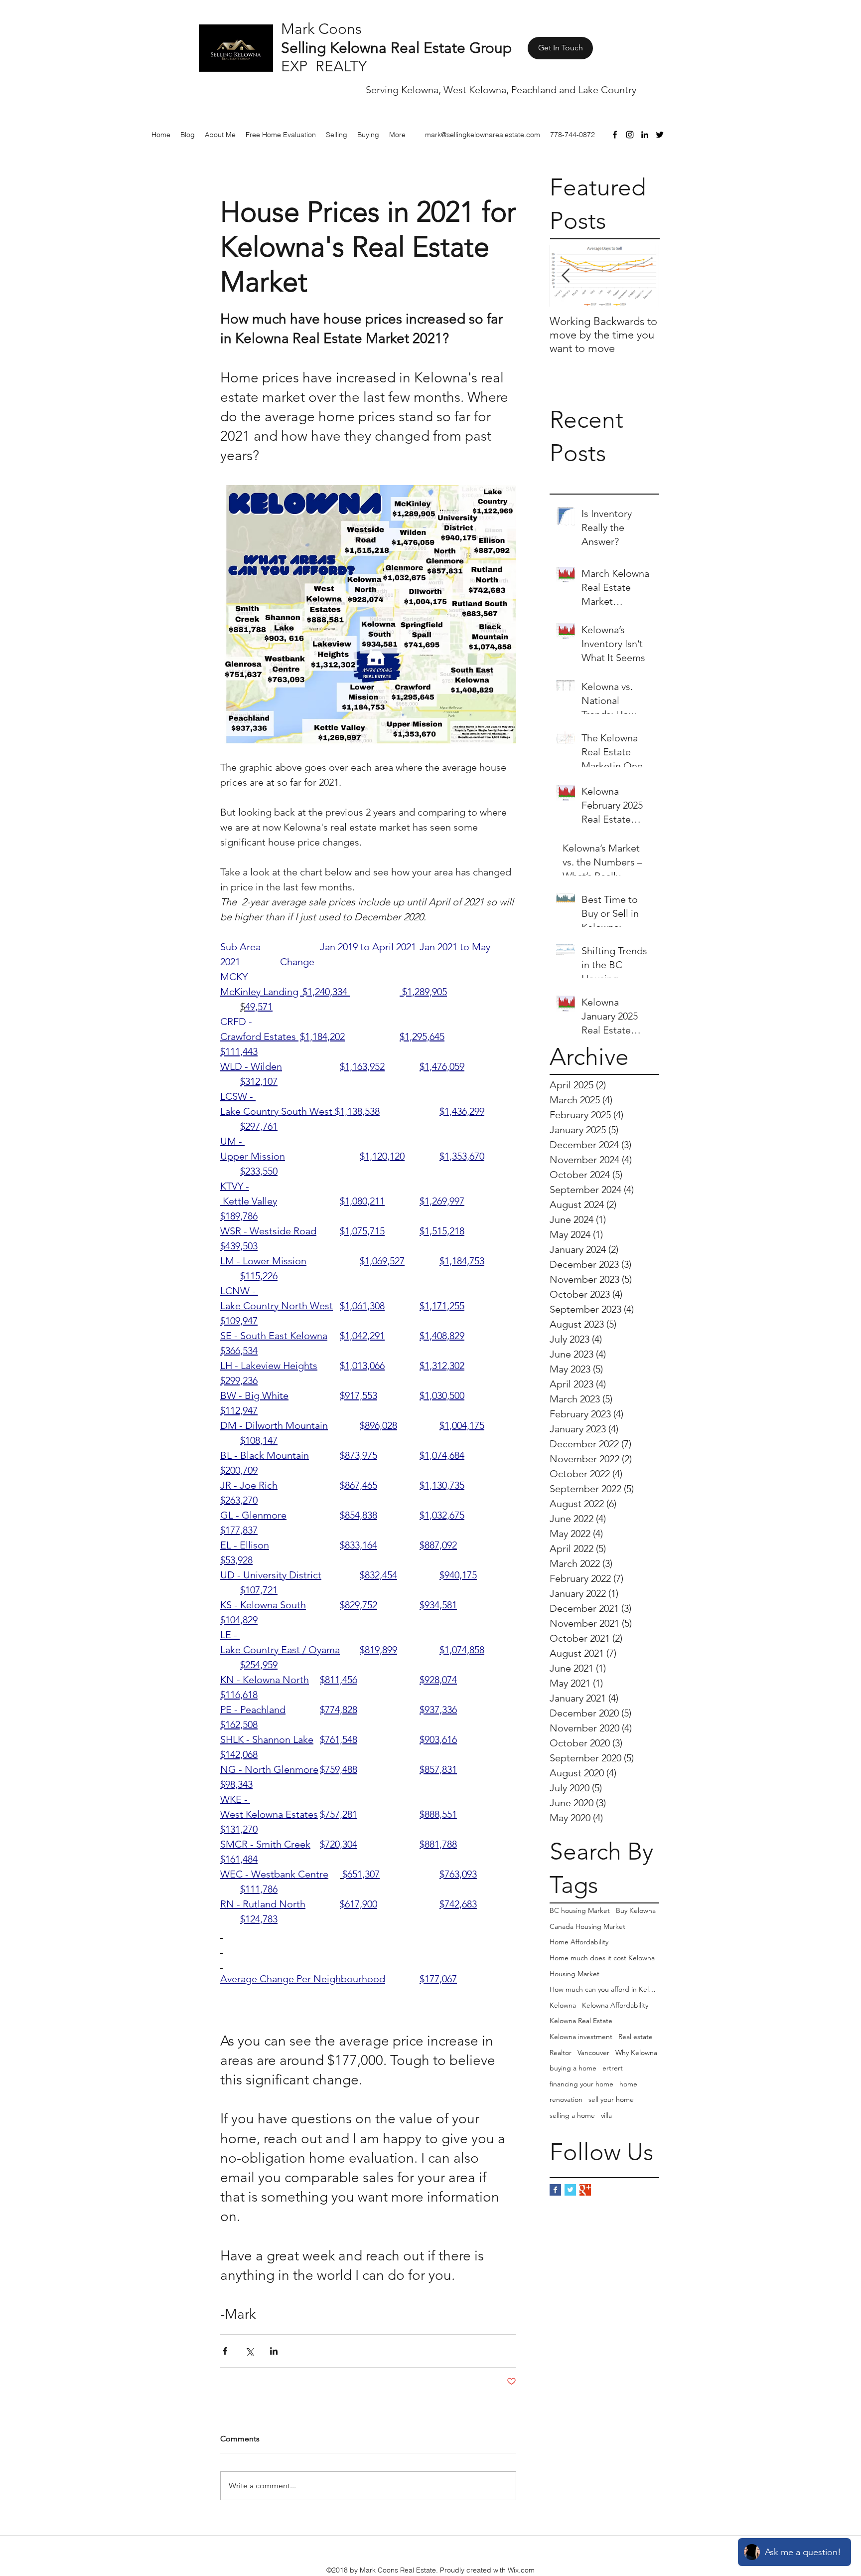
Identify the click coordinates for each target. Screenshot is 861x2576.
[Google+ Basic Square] (585, 2190)
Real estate (636, 2037)
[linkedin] (645, 135)
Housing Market (574, 1974)
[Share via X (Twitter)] (249, 2351)
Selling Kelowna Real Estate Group (396, 48)
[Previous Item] (566, 276)
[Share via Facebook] (225, 2351)
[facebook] (615, 135)
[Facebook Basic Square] (555, 2190)
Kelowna (563, 2005)
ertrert (613, 2068)
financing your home (581, 2084)
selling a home (572, 2115)
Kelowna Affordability (615, 2005)
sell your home (611, 2099)
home (628, 2084)
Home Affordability (579, 1942)
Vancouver (593, 2053)
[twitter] (660, 135)
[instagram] (630, 135)
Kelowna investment (581, 2037)
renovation (566, 2099)
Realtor (561, 2053)
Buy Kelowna (636, 1910)
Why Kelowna (636, 2053)
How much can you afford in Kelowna (604, 1989)
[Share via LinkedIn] (274, 2351)
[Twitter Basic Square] (570, 2190)
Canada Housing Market (587, 1926)
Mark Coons (321, 29)
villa (606, 2115)
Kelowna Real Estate (581, 2021)
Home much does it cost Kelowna (602, 1958)
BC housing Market (580, 1910)
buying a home (573, 2068)
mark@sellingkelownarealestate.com (483, 135)
